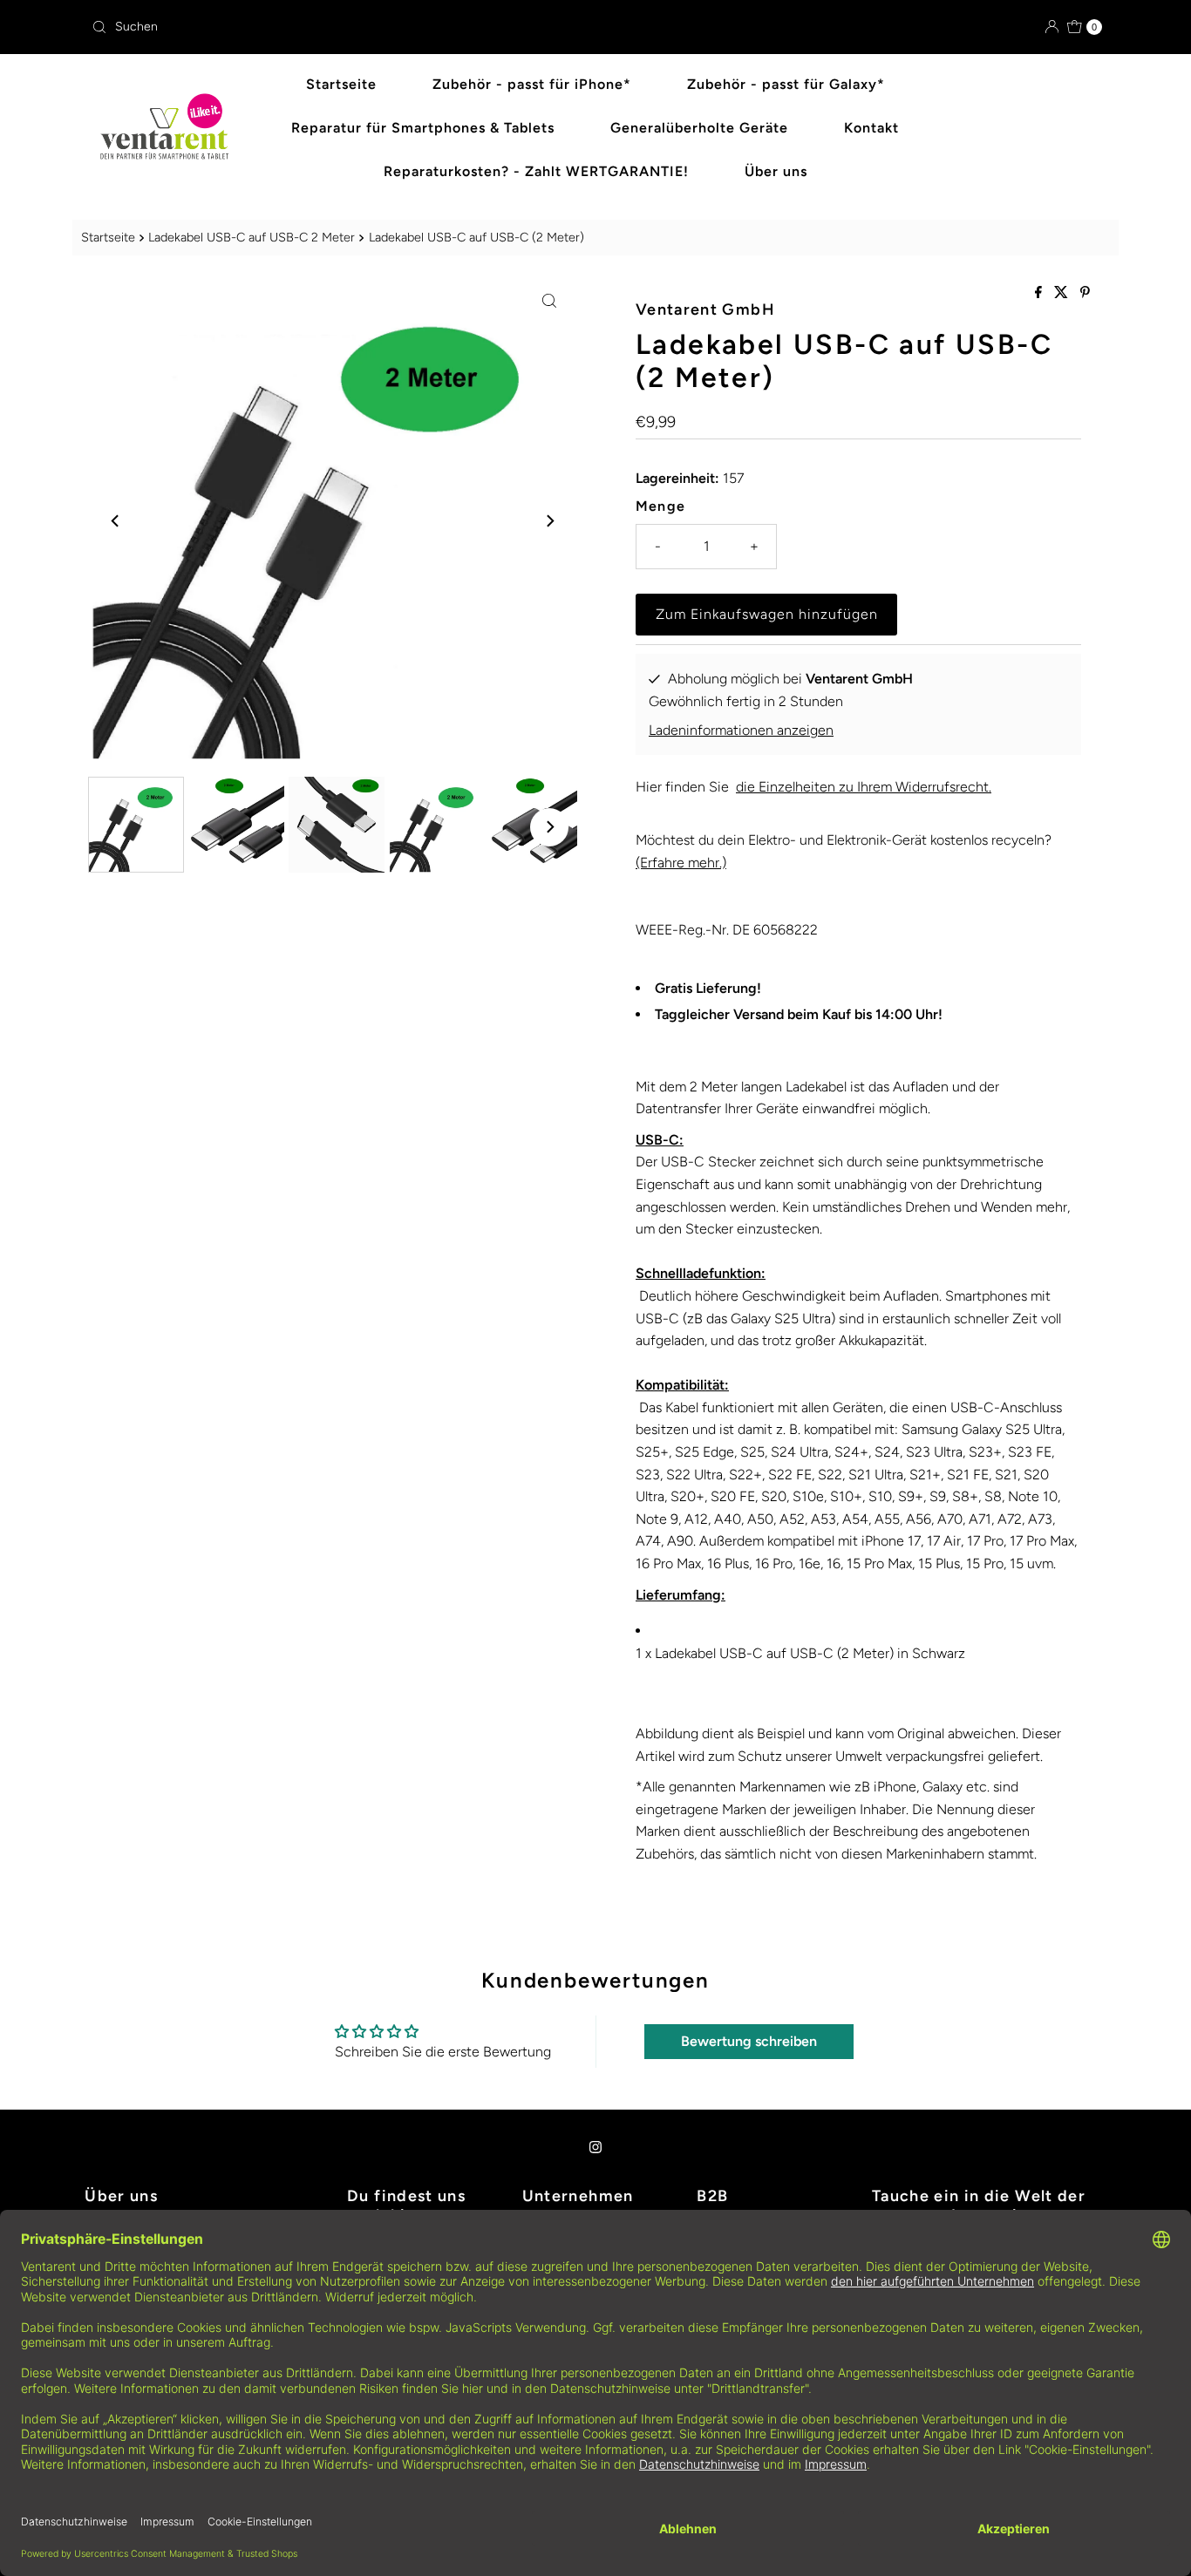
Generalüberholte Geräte (699, 128)
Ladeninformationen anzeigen (741, 730)
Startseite (341, 84)
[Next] (549, 520)
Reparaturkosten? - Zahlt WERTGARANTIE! (536, 171)
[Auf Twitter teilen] (1063, 293)
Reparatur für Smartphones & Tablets (423, 128)
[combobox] (337, 27)
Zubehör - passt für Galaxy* (786, 84)
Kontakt (871, 128)
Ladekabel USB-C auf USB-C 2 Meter (252, 237)
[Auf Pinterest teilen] (1085, 293)
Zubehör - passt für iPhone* (532, 84)
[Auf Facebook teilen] (1040, 293)
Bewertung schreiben (749, 2041)
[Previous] (116, 520)
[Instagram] (595, 2147)
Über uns (776, 171)
